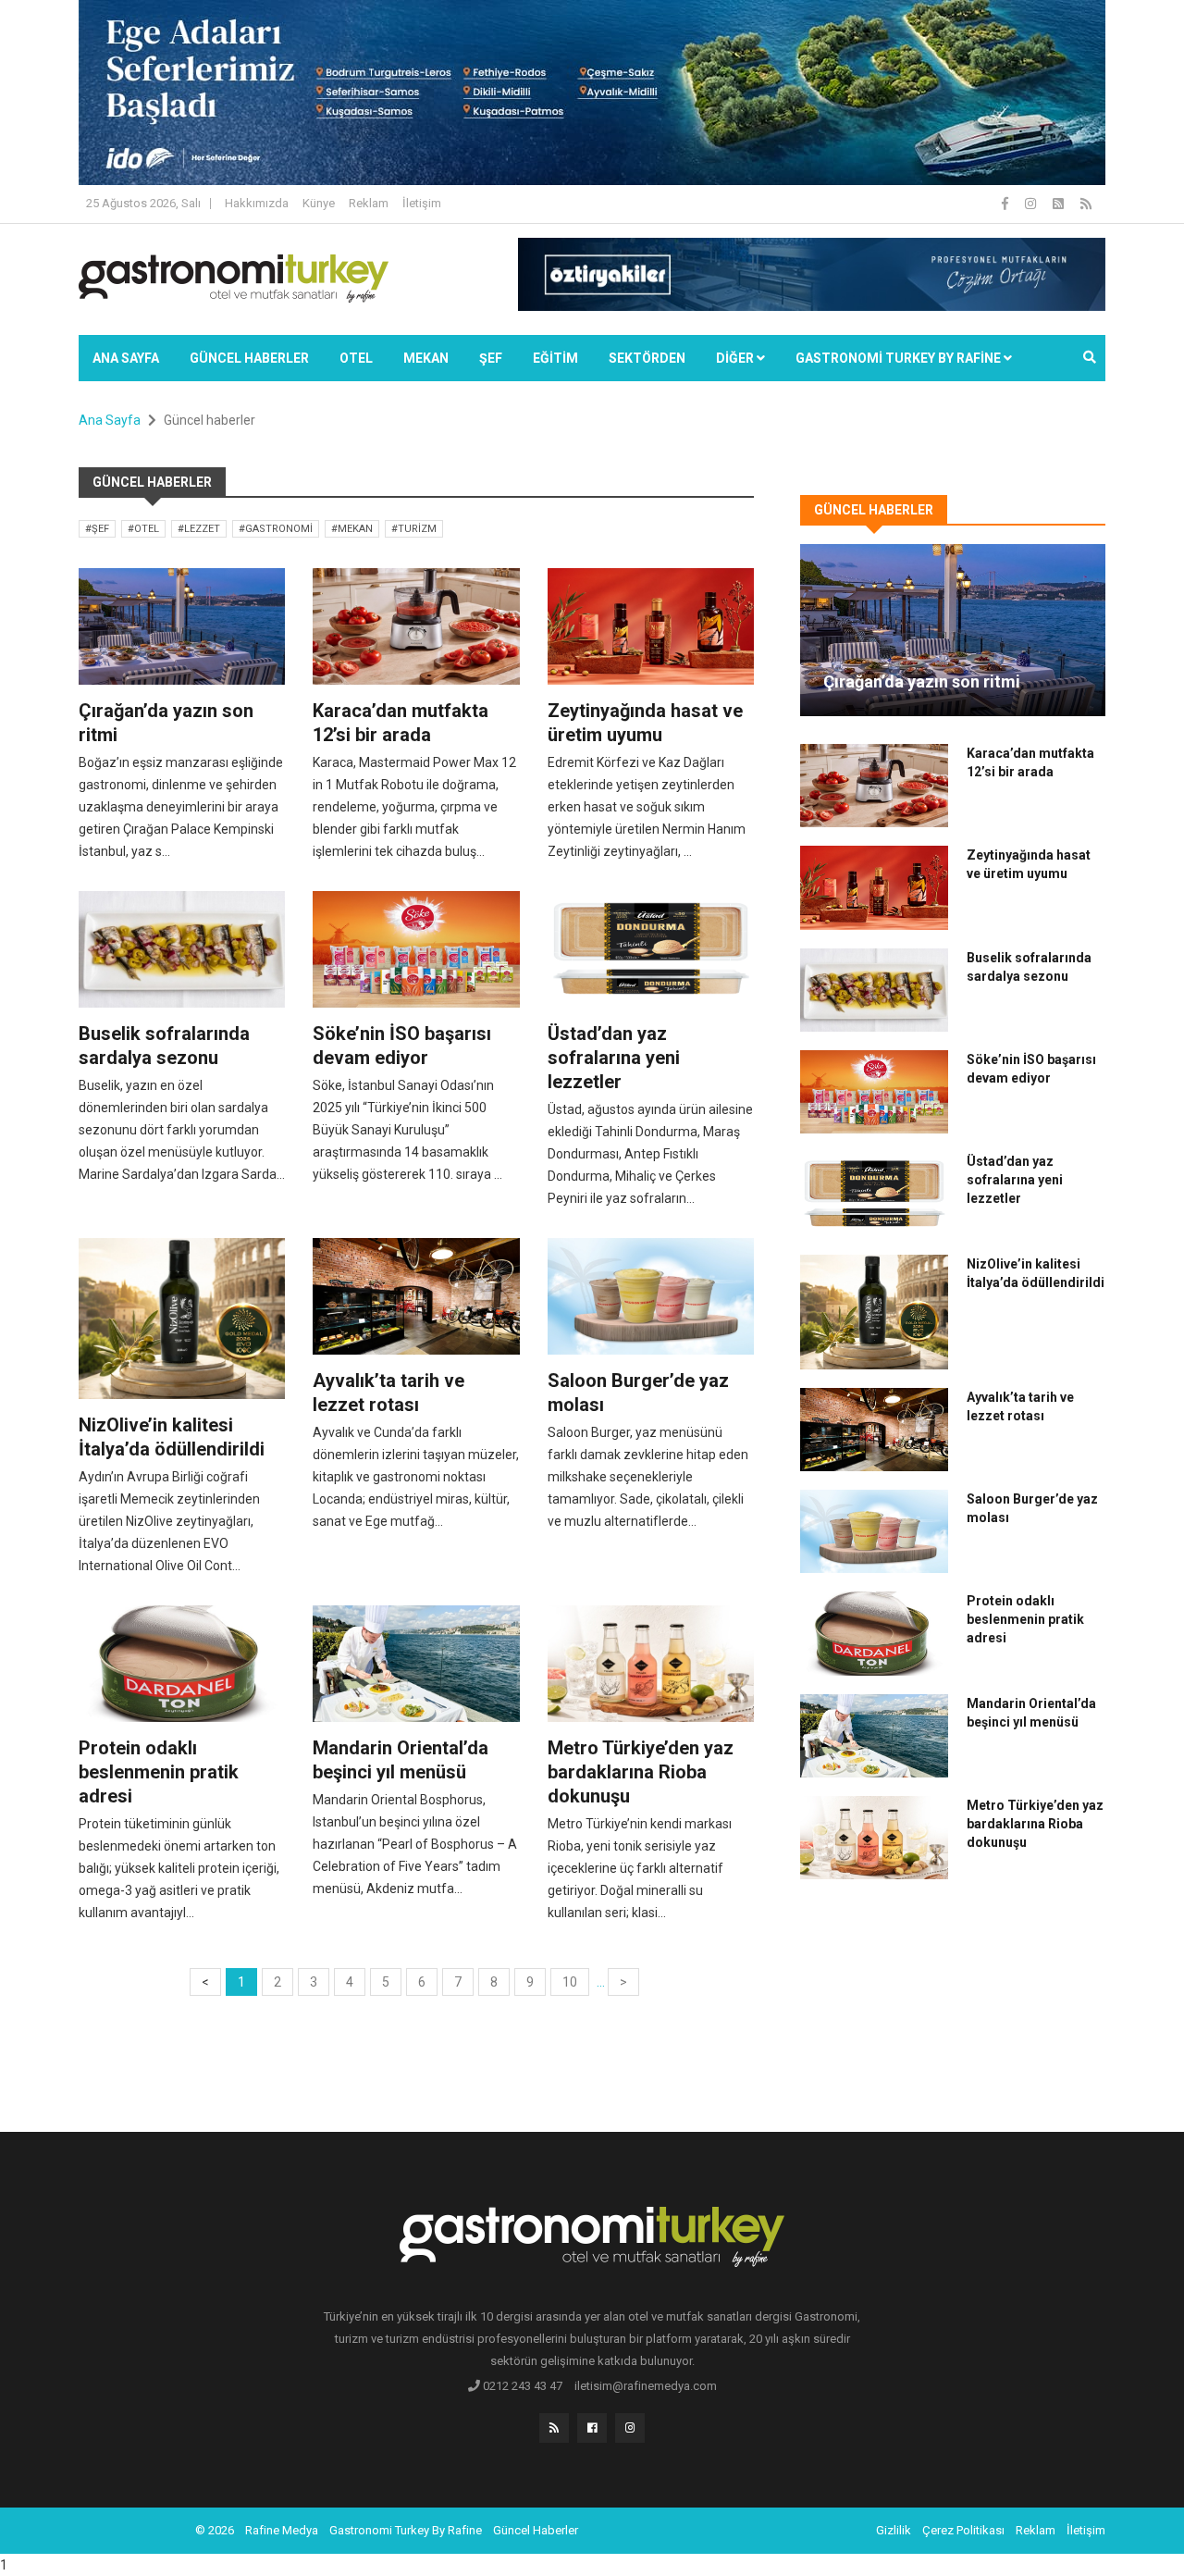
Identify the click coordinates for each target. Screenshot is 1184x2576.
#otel (143, 529)
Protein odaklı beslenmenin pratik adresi (159, 1772)
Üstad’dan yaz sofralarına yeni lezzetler (614, 1058)
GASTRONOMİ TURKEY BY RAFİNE (900, 358)
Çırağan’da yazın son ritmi (922, 681)
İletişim (422, 203)
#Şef (97, 529)
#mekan (352, 529)
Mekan (426, 358)
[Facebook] (1006, 204)
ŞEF (491, 358)
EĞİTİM (555, 358)
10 (570, 1982)
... (601, 1982)
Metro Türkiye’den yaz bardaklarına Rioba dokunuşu (641, 1772)
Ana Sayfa (126, 358)
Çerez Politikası (963, 2530)
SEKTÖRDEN (647, 358)
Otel (356, 358)
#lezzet (199, 529)
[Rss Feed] (1086, 204)
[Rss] (554, 2428)
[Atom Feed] (1060, 204)
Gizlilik (894, 2530)
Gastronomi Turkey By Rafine (406, 2530)
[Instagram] (1032, 204)
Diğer (736, 358)
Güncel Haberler (249, 358)
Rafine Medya (282, 2530)
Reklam (369, 203)
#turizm (414, 529)
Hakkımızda (257, 203)
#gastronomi (276, 529)
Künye (319, 203)
